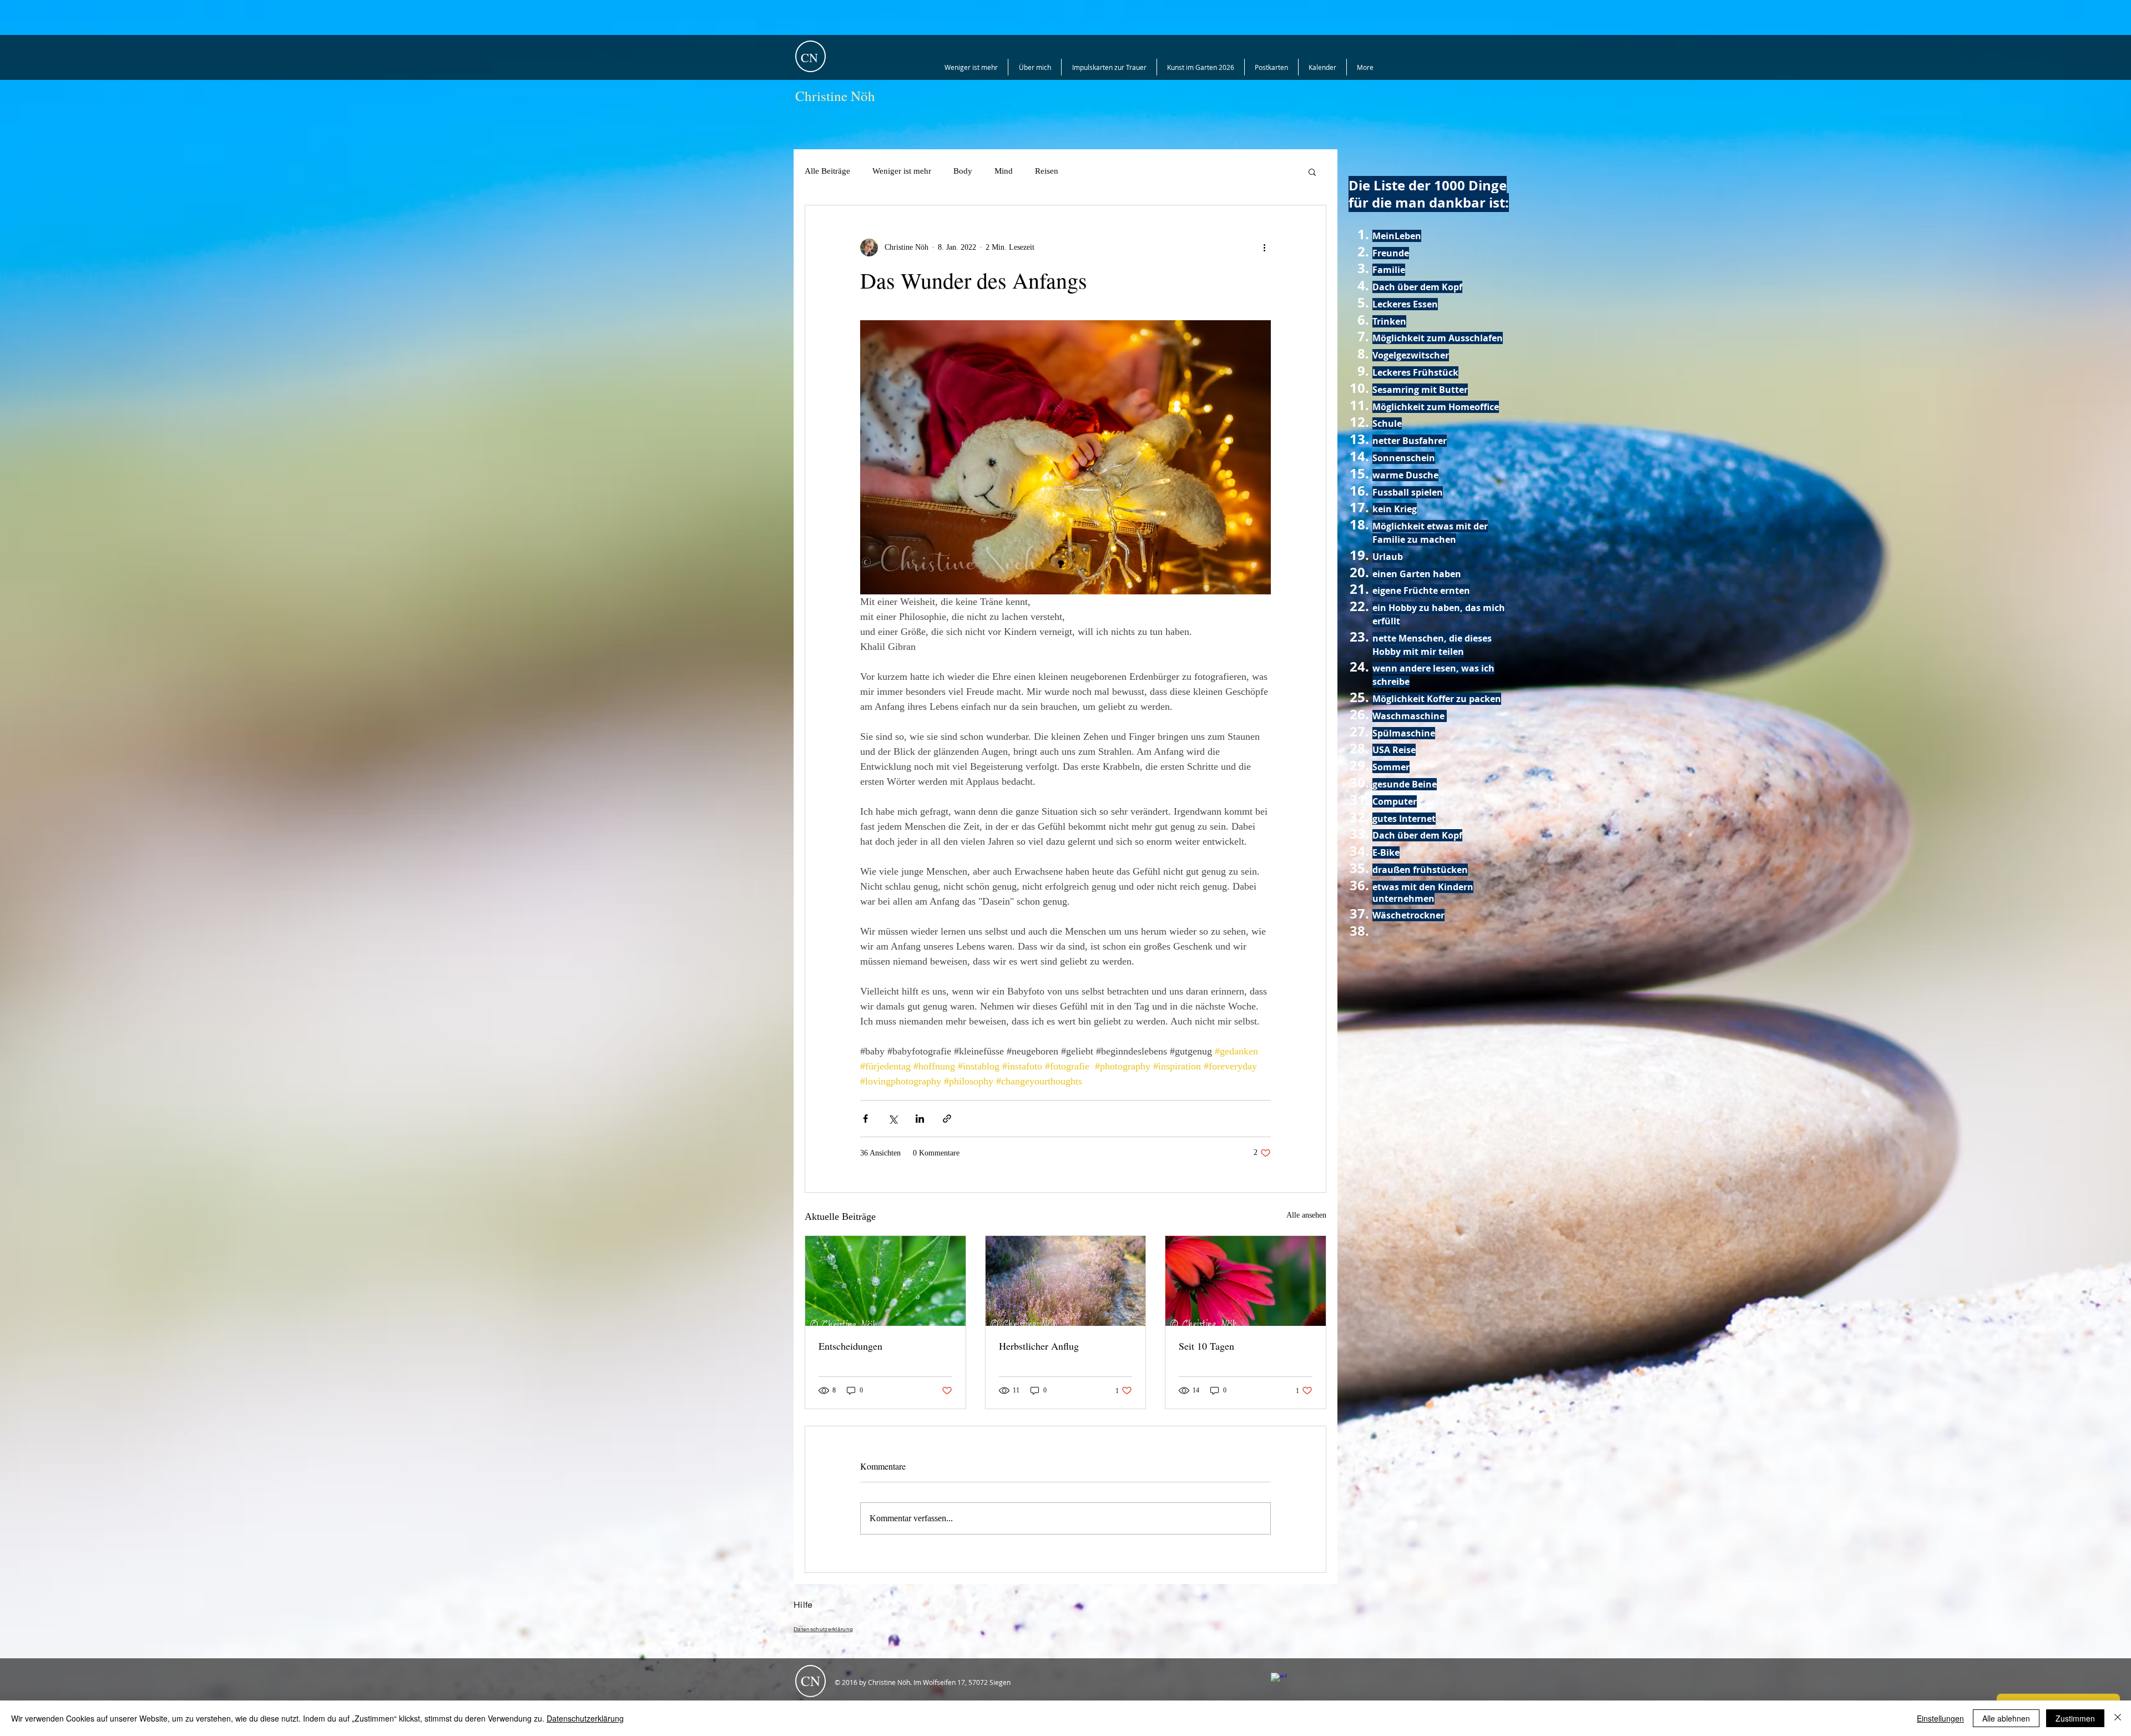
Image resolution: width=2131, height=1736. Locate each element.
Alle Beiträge (827, 171)
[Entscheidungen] (885, 1281)
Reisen (1047, 171)
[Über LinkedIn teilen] (920, 1119)
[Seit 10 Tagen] (1246, 1281)
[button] (1312, 171)
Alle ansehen (1306, 1215)
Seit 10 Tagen (1206, 1346)
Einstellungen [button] (1940, 1718)
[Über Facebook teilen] (865, 1119)
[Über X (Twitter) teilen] (893, 1119)
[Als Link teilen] (947, 1119)
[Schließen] (2118, 1718)
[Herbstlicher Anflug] (1066, 1281)
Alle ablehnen (2006, 1718)
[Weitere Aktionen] (1264, 248)
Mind (1004, 171)
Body (963, 171)
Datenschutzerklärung (585, 1718)
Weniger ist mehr (902, 171)
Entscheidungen (850, 1346)
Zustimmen (2075, 1718)
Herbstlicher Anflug (1039, 1346)
